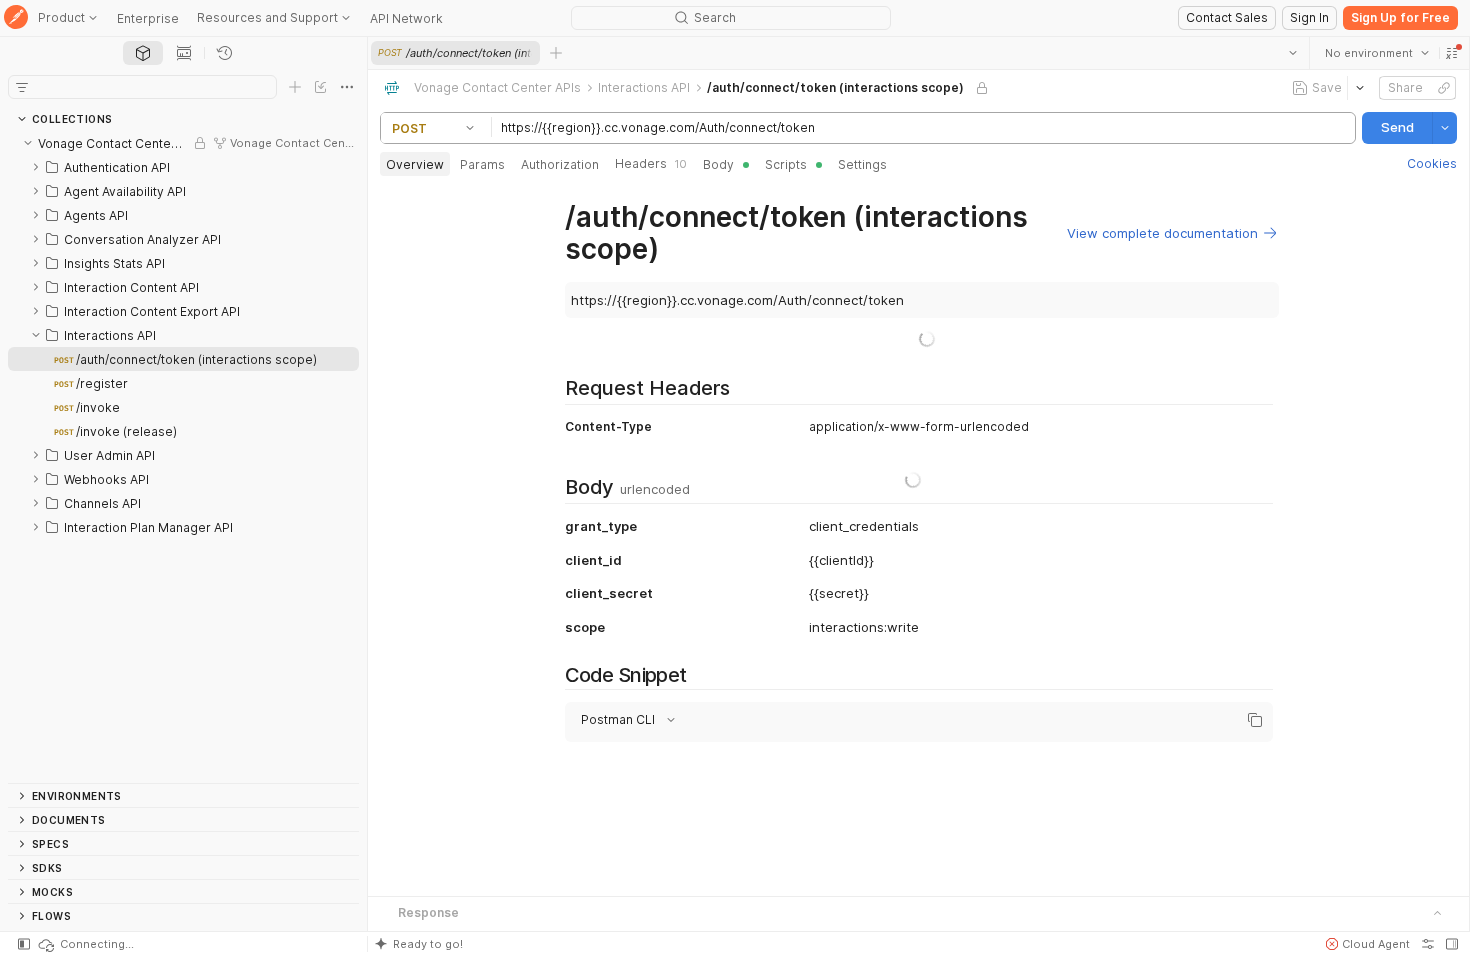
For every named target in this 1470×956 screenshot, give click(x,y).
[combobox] (1377, 53)
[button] (1452, 53)
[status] (85, 944)
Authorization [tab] (560, 164)
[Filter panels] (22, 87)
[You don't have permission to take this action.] (556, 53)
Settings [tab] (862, 164)
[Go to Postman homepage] (16, 18)
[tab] (143, 53)
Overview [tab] (415, 164)
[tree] (183, 457)
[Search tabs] (1293, 53)
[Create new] (295, 87)
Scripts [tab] (786, 164)
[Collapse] (28, 143)
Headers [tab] (651, 163)
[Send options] (1445, 128)
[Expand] (36, 167)
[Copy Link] (1444, 88)
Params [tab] (482, 164)
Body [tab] (718, 164)
